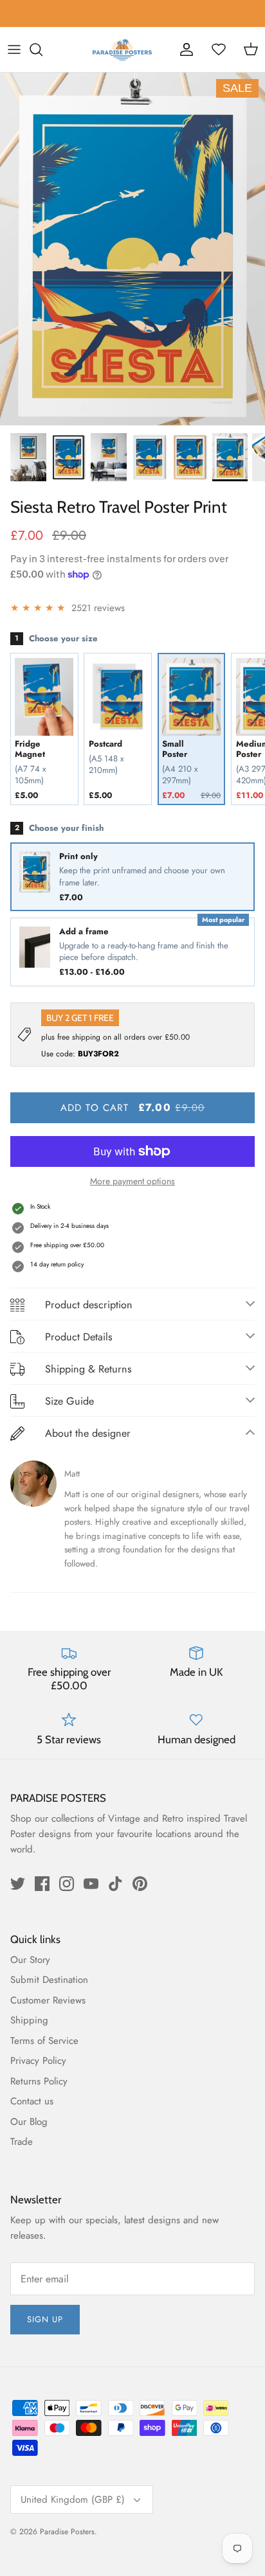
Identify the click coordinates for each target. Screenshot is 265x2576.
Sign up (45, 2319)
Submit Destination (49, 1980)
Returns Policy (39, 2081)
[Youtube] (91, 1884)
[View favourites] (219, 49)
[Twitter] (18, 1884)
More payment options (132, 1181)
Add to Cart (133, 1107)
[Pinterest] (140, 1884)
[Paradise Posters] (122, 49)
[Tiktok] (115, 1884)
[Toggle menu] (14, 49)
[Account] (187, 49)
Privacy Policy (38, 2061)
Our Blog (29, 2122)
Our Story (30, 1960)
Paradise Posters (67, 2532)
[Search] (42, 49)
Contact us (32, 2101)
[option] (132, 249)
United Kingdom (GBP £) (73, 2500)
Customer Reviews (48, 2000)
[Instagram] (67, 1884)
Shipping (29, 2020)
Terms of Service (44, 2041)
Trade (22, 2142)
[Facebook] (42, 1884)
